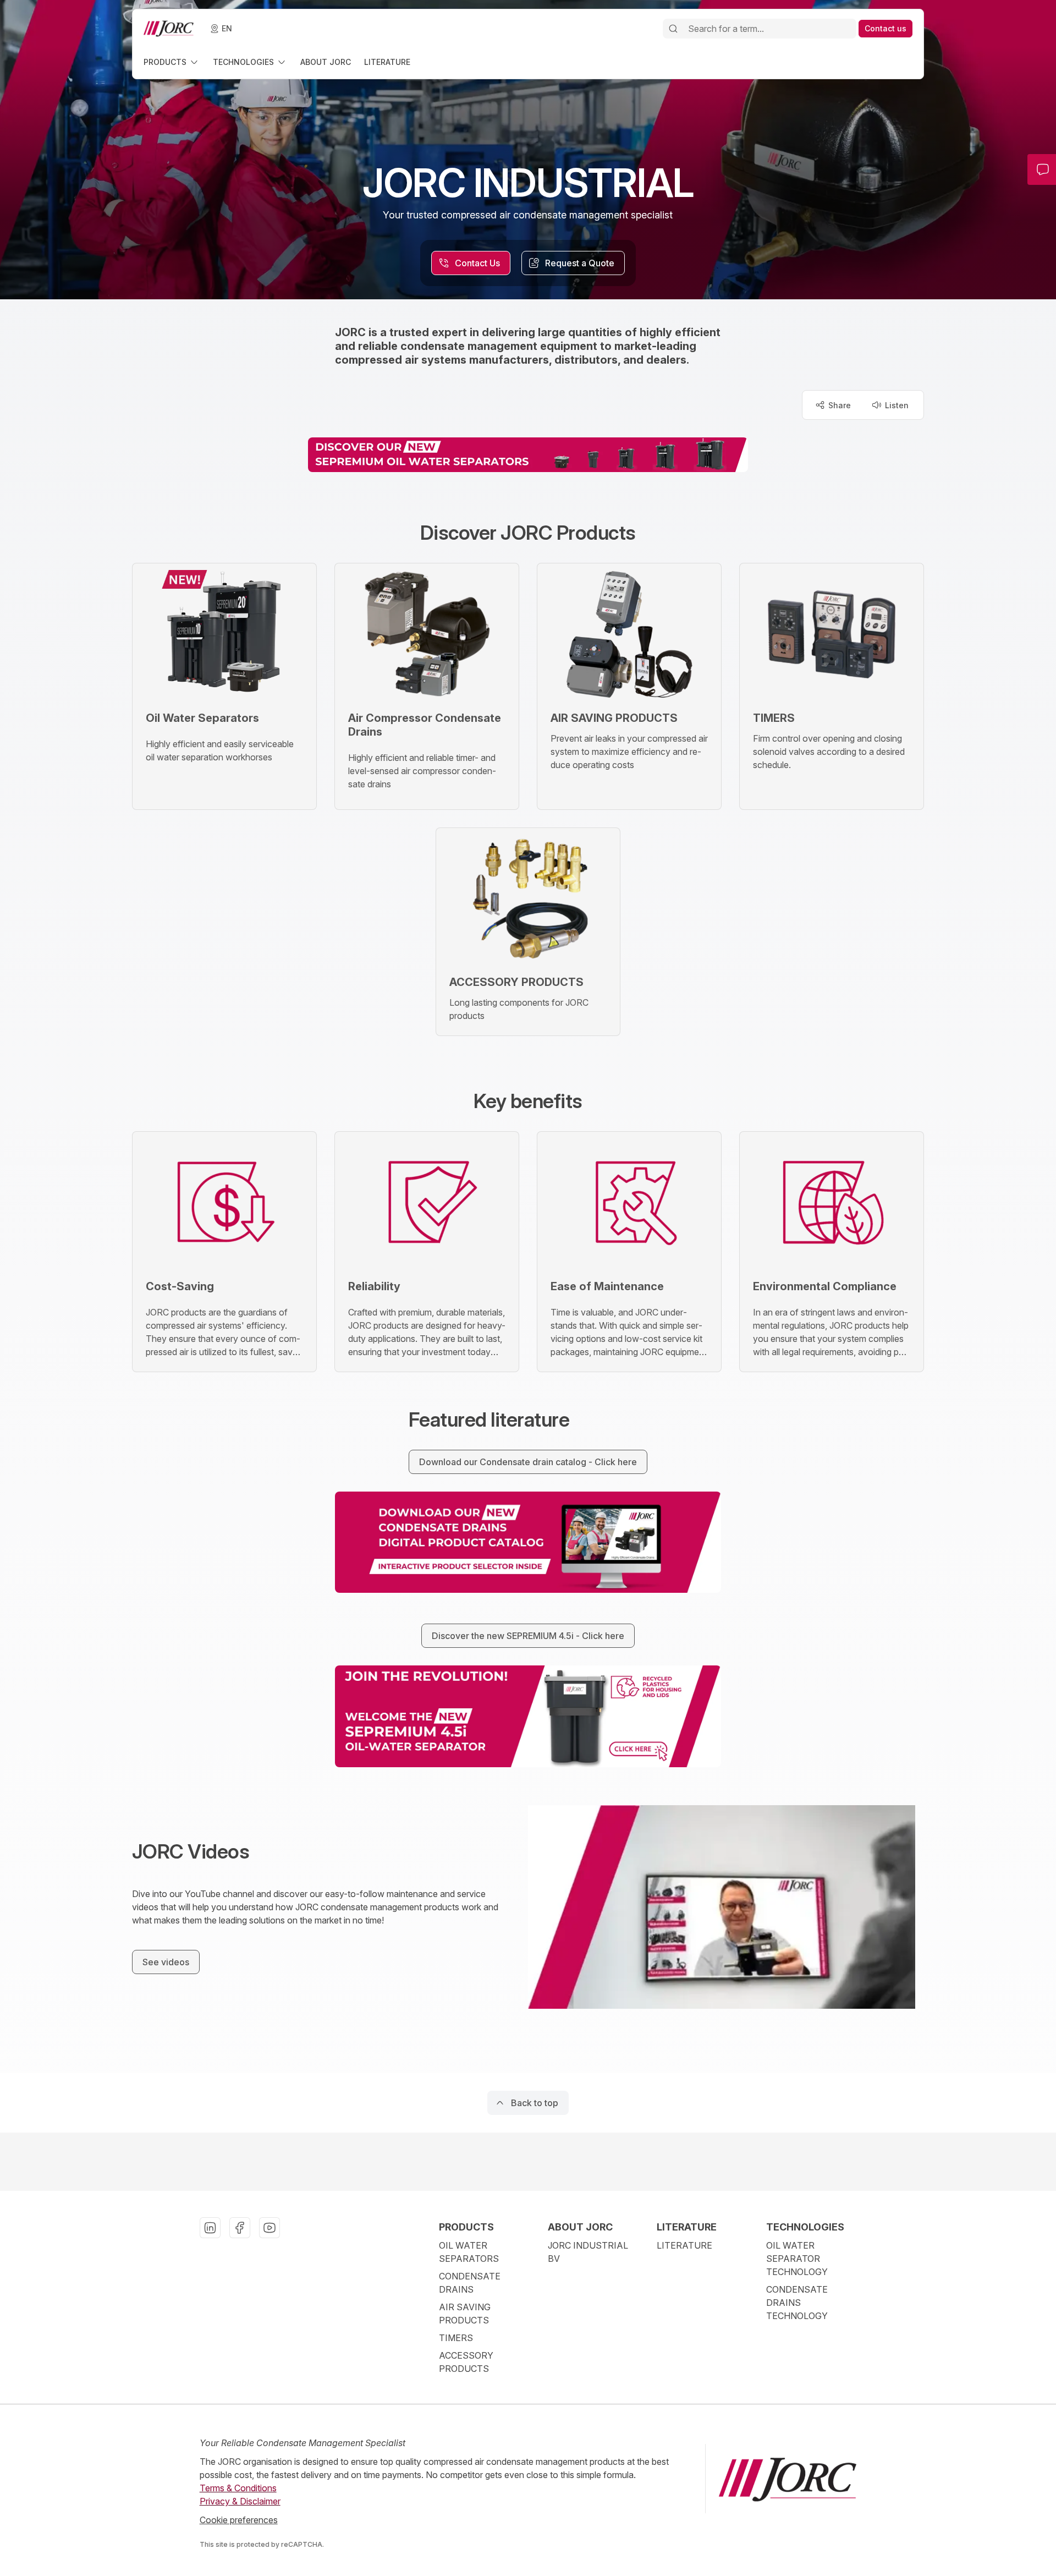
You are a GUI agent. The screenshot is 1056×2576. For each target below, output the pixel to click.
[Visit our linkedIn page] (210, 2228)
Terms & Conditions (238, 2488)
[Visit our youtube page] (269, 2228)
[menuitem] (172, 62)
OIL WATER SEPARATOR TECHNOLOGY (797, 2259)
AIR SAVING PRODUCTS (465, 2314)
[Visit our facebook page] (240, 2228)
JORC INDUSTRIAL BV (588, 2252)
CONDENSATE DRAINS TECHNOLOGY (797, 2303)
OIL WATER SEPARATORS (469, 2252)
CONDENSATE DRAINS (470, 2283)
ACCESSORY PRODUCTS (466, 2362)
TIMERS (456, 2338)
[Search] (673, 29)
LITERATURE (684, 2245)
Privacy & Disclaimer (240, 2501)
